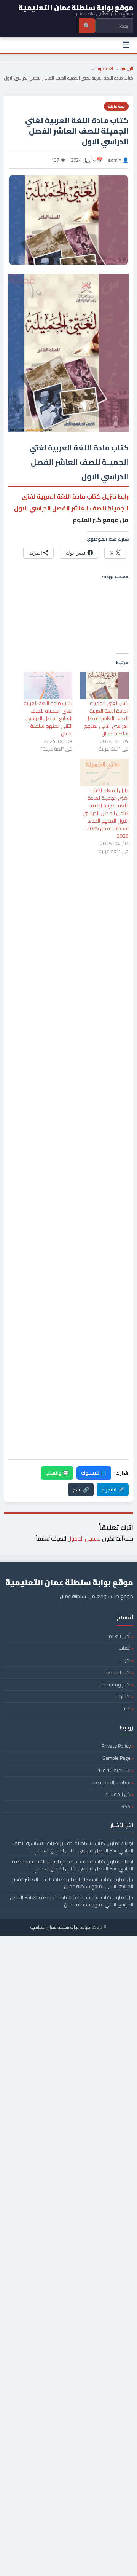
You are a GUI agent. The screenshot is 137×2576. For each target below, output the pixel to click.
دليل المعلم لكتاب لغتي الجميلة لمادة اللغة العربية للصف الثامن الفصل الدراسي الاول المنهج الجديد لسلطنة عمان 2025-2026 (106, 813)
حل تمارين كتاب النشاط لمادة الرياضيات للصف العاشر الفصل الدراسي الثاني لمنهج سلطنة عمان (72, 1883)
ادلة (126, 1708)
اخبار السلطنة (117, 1672)
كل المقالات (118, 1794)
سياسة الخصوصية (112, 1782)
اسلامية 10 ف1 (114, 1770)
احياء (126, 1660)
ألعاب (125, 1648)
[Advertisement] (68, 896)
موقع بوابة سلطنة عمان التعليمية (60, 1927)
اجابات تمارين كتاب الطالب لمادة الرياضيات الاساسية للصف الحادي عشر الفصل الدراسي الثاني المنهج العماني (72, 1865)
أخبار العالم (119, 1636)
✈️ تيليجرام (113, 1490)
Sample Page (116, 1758)
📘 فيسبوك (94, 1473)
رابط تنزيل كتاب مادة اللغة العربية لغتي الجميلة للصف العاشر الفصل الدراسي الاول (71, 502)
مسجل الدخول (84, 1538)
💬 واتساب (57, 1473)
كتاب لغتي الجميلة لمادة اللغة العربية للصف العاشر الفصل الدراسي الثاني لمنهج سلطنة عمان (106, 718)
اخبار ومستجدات (114, 1684)
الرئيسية (127, 68)
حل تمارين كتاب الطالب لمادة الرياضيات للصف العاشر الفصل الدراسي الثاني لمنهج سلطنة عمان (72, 1901)
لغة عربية (105, 68)
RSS (126, 1806)
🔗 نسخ (81, 1490)
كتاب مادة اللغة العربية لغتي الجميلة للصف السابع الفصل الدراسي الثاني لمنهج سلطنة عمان (48, 718)
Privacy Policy (116, 1746)
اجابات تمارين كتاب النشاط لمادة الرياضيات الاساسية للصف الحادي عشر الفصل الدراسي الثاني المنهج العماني (73, 1847)
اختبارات (123, 1696)
